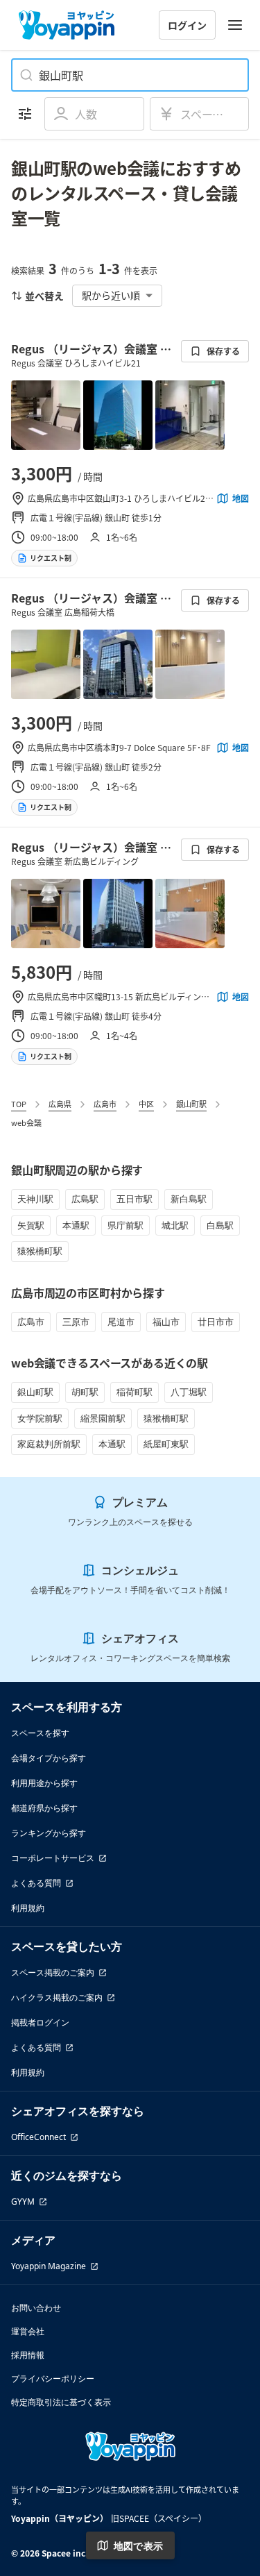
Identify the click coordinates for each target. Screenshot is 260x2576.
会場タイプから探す (49, 1758)
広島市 (105, 1104)
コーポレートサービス (53, 1858)
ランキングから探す (49, 1833)
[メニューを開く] (235, 25)
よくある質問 (36, 1883)
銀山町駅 (191, 1104)
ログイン (187, 25)
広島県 (60, 1104)
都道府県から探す (44, 1808)
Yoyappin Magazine (49, 2266)
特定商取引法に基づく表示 (61, 2402)
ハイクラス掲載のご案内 (57, 1997)
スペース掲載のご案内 (53, 1972)
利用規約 (28, 1908)
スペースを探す (40, 1733)
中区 (146, 1104)
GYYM (23, 2202)
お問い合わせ (36, 2308)
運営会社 (28, 2331)
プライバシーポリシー (53, 2379)
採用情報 (28, 2355)
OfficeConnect (38, 2137)
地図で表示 (139, 2546)
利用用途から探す (44, 1783)
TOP (19, 1104)
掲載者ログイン (40, 2022)
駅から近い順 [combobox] (111, 295)
